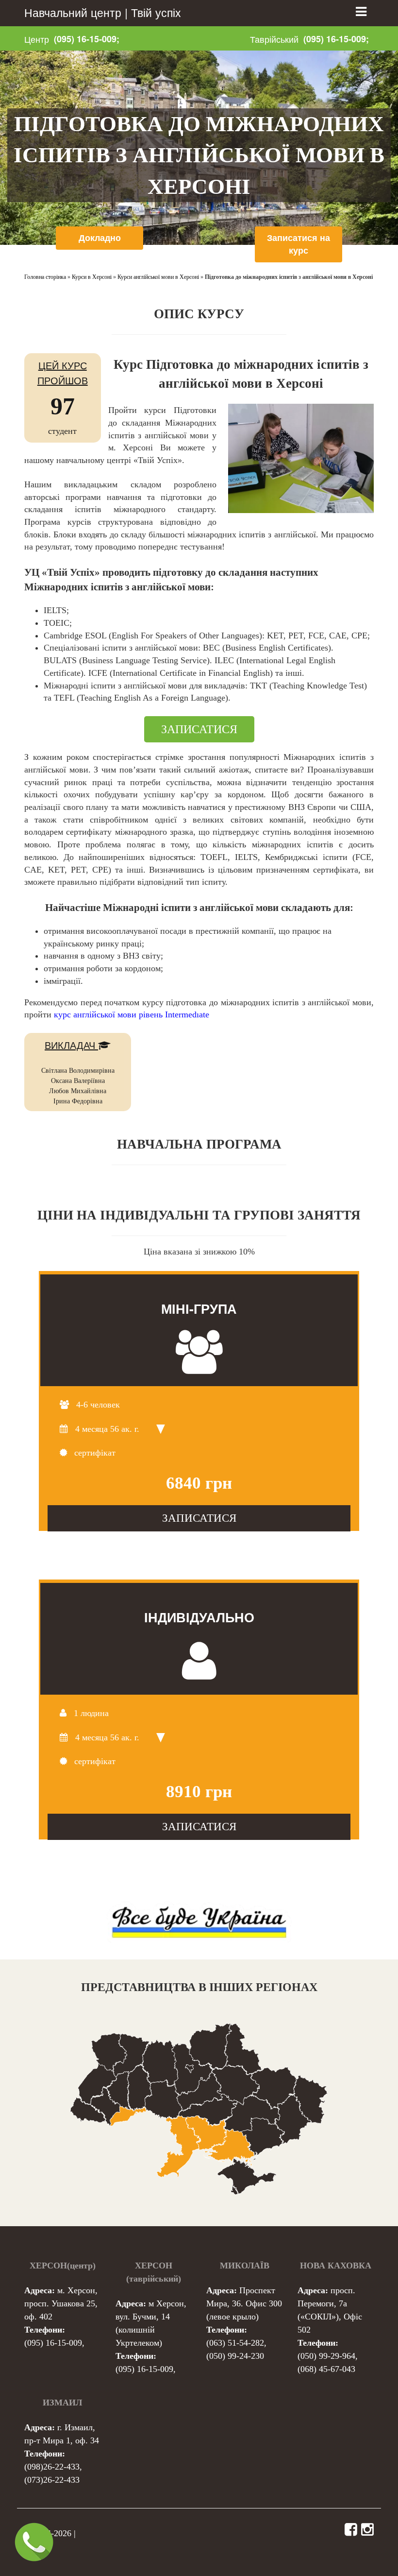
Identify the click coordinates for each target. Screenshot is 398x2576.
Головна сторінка (45, 277)
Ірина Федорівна (78, 1101)
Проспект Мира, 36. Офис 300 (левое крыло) (244, 2303)
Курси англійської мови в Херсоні (158, 277)
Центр (37, 39)
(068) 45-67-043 (326, 2369)
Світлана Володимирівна (78, 1071)
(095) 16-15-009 (53, 2343)
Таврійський (274, 39)
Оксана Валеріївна (78, 1081)
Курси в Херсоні (92, 277)
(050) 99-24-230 (235, 2356)
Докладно (100, 238)
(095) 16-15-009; (87, 39)
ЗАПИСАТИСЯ (199, 729)
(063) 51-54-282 (235, 2343)
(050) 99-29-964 (326, 2356)
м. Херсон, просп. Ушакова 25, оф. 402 (61, 2303)
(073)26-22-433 (52, 2480)
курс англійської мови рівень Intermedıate (132, 1014)
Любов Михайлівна (78, 1091)
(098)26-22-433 (52, 2467)
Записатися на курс (298, 244)
